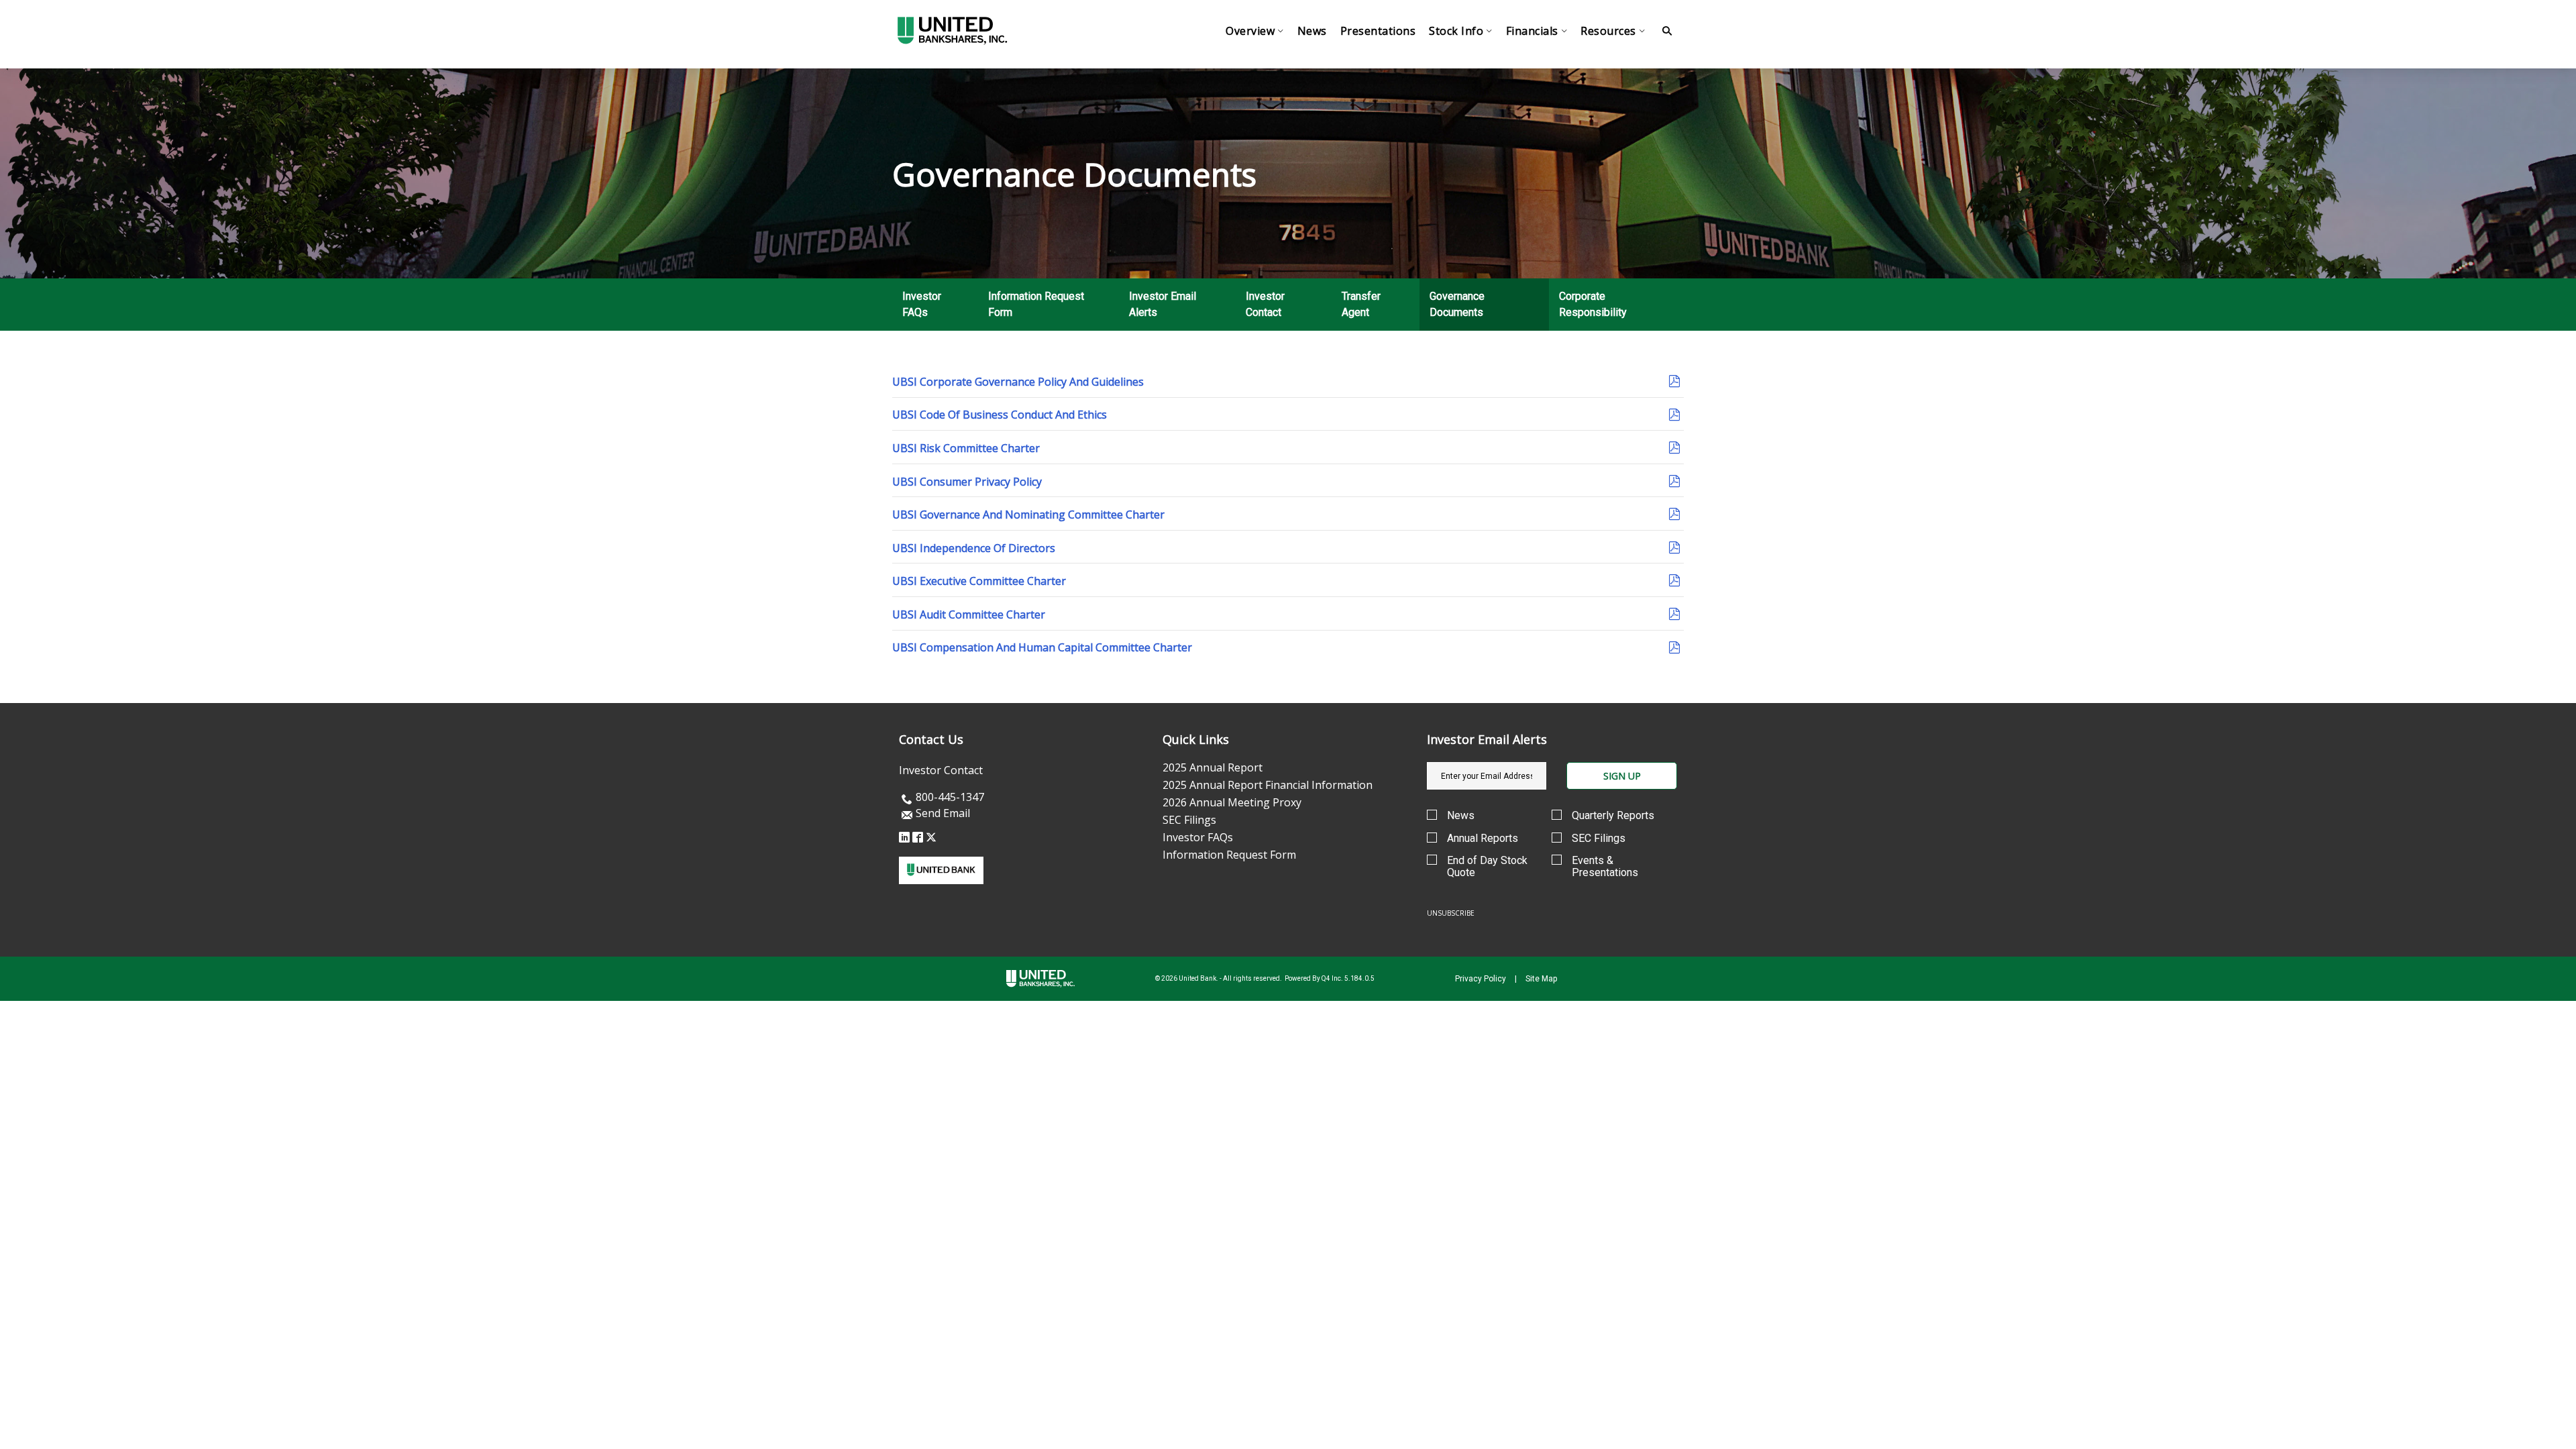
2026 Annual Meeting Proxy (1232, 802)
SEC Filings (1189, 820)
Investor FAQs (922, 304)
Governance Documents (1457, 304)
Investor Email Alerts (1163, 304)
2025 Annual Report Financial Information (1268, 785)
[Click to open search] (1667, 31)
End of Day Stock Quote (1487, 866)
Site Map (1541, 979)
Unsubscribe (1451, 913)
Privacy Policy (1481, 979)
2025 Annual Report (1213, 767)
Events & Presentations (1605, 866)
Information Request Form (1036, 304)
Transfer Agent (1361, 304)
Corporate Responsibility (1593, 304)
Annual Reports (1483, 839)
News (1461, 816)
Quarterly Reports (1613, 816)
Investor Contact (1265, 304)
